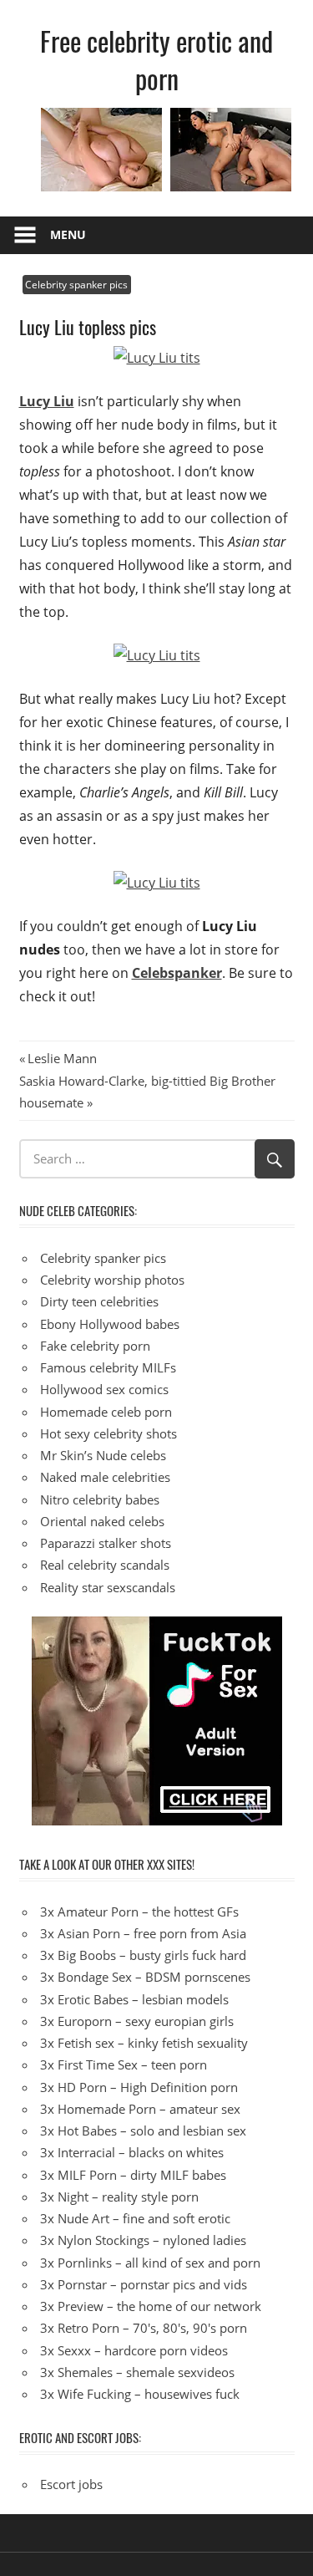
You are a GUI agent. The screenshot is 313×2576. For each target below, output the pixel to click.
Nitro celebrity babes (100, 1499)
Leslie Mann (62, 1058)
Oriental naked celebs (102, 1521)
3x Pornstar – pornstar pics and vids (144, 2284)
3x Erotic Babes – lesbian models (134, 1999)
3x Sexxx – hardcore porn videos (134, 2350)
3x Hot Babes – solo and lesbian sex (143, 2131)
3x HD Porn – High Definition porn (139, 2087)
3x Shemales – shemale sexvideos (137, 2372)
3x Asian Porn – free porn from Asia (143, 1933)
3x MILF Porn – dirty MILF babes (133, 2175)
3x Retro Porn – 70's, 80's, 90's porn (144, 2328)
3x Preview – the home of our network (151, 2306)
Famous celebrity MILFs (108, 1367)
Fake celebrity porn (95, 1346)
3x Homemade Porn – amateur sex (140, 2109)
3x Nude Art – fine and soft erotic (135, 2218)
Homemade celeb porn (106, 1412)
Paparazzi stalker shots (106, 1543)
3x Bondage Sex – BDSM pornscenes (145, 1977)
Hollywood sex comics (104, 1389)
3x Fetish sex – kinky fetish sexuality (144, 2043)
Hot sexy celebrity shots (109, 1433)
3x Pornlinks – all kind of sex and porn (150, 2263)
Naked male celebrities (105, 1477)
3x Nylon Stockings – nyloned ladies (143, 2240)
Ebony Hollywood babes (110, 1324)
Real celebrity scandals (105, 1565)
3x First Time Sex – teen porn (124, 2064)
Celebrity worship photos (112, 1280)
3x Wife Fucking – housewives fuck (140, 2394)
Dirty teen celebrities (99, 1301)
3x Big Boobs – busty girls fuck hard (143, 1955)
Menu (68, 234)
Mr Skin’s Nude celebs (103, 1455)
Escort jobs (71, 2484)
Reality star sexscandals (108, 1587)
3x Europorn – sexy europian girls (137, 2021)
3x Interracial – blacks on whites (132, 2152)
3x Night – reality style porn (119, 2197)
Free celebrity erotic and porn (156, 59)
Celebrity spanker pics (76, 285)
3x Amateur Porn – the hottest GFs (139, 1912)
